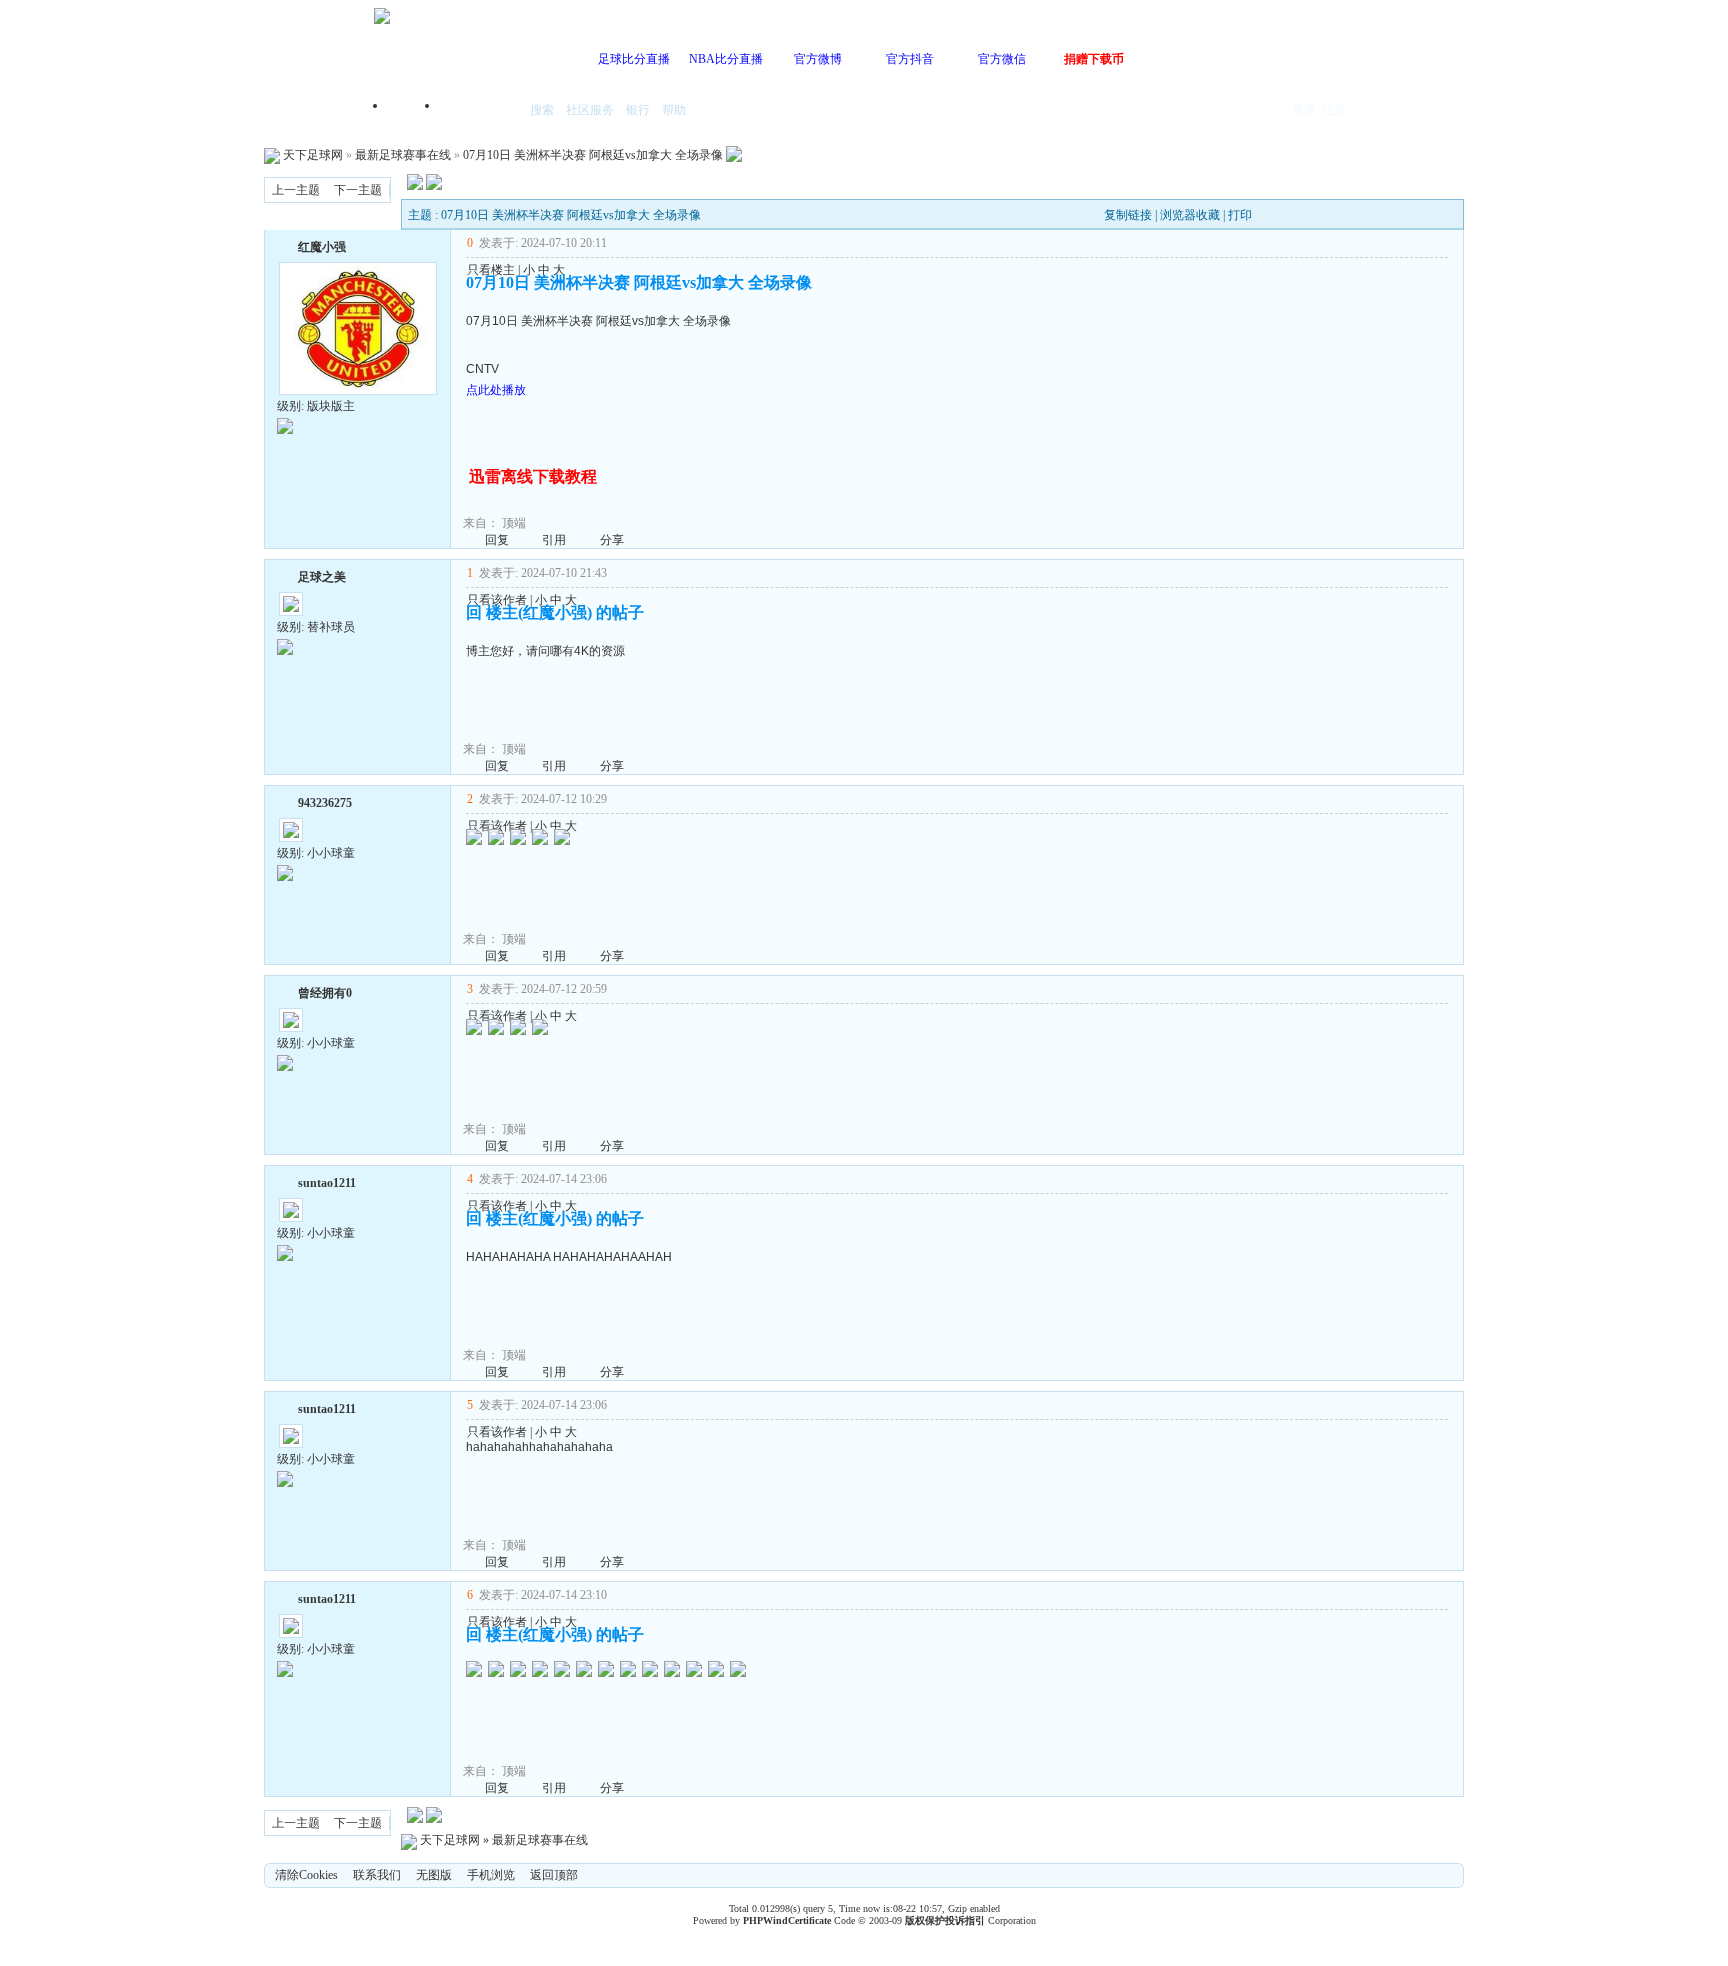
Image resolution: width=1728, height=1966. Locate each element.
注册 (1334, 110)
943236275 (325, 803)
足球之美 (322, 577)
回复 (497, 540)
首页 (414, 111)
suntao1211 (327, 1183)
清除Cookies (306, 1875)
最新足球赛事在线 (403, 155)
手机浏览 (491, 1875)
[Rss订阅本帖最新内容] (734, 155)
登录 (1304, 110)
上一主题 (296, 190)
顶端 (514, 523)
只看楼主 (491, 270)
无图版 (434, 1875)
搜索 (542, 110)
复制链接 (1128, 215)
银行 (638, 110)
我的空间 (480, 111)
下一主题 (358, 190)
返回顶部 (554, 1875)
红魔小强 (322, 247)
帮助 (674, 110)
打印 (1240, 215)
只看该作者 (497, 600)
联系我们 (377, 1875)
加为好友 (285, 245)
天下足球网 (313, 155)
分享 (612, 540)
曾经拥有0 (325, 993)
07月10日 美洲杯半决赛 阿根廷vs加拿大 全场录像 (593, 155)
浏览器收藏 (1190, 215)
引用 (554, 540)
